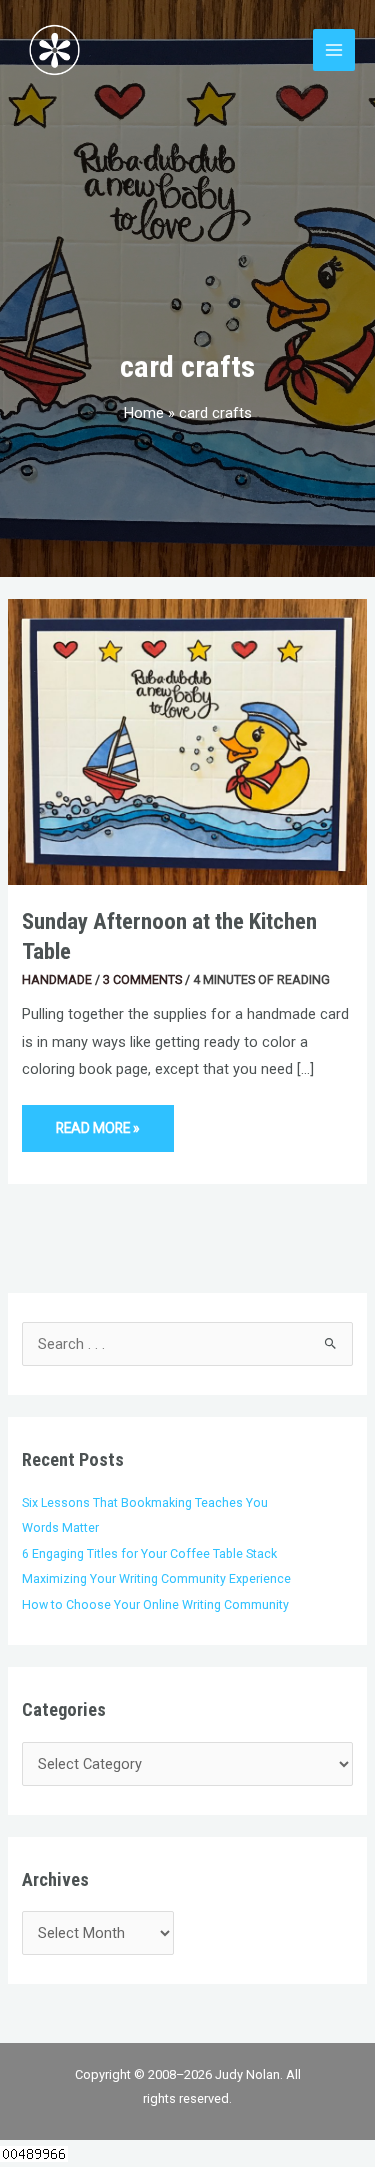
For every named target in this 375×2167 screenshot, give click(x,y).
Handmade (57, 979)
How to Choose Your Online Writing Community (155, 1604)
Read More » (97, 1120)
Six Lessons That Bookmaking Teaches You (145, 1502)
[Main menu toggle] (334, 50)
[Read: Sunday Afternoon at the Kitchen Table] (187, 741)
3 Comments (142, 979)
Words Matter (60, 1527)
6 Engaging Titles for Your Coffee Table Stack (149, 1553)
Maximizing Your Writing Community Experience (156, 1578)
